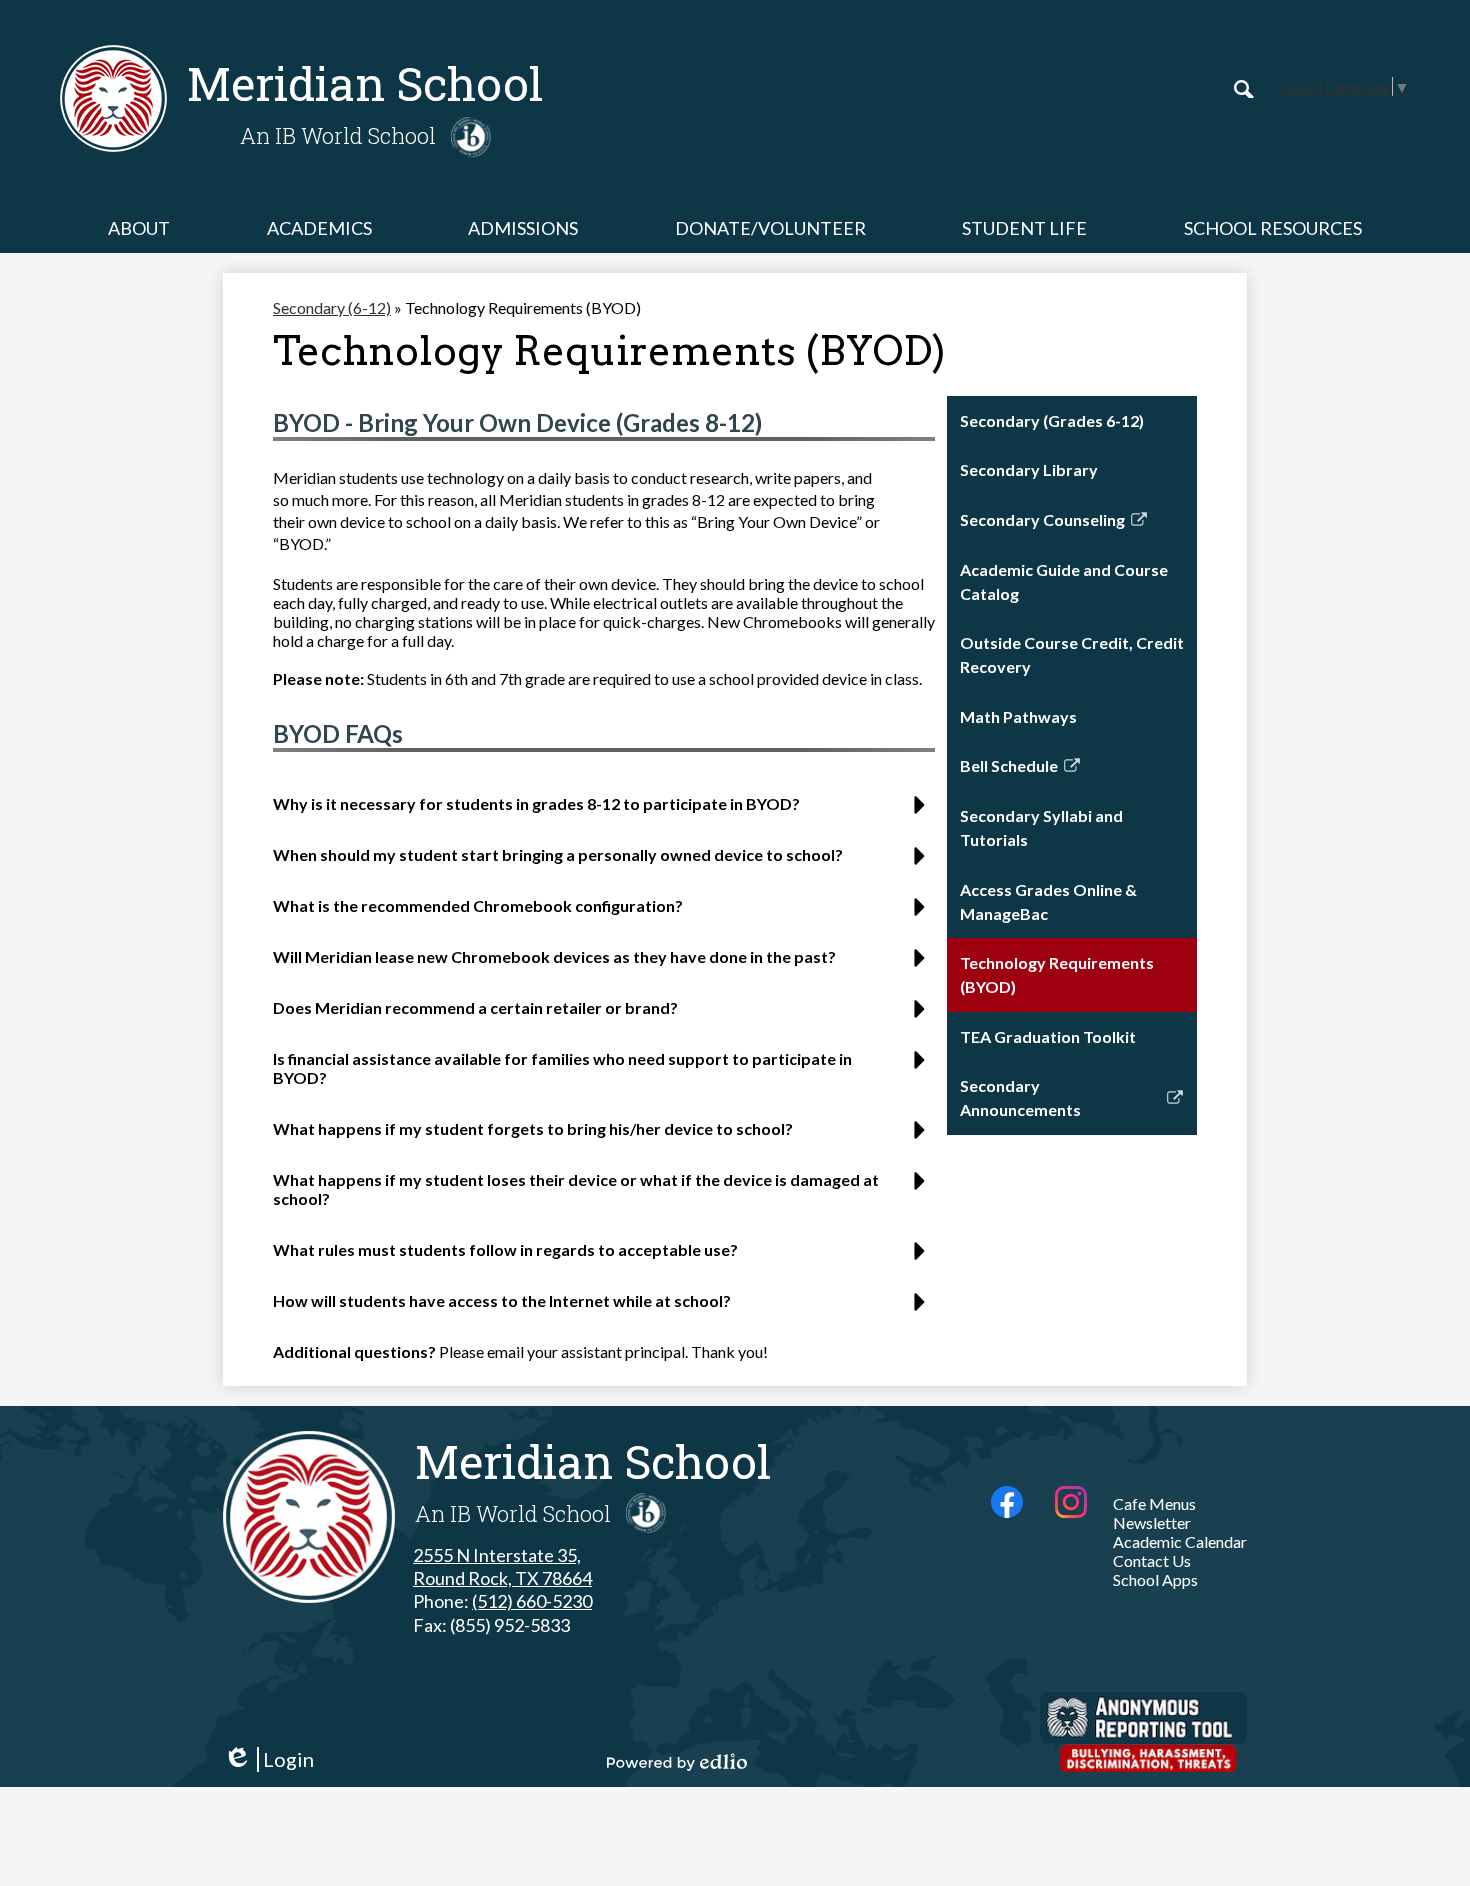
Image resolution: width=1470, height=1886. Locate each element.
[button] (139, 228)
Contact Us (1152, 1560)
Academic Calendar (1180, 1541)
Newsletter (1152, 1522)
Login (268, 1759)
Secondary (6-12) (332, 307)
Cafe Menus (1154, 1503)
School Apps (1155, 1579)
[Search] (1244, 89)
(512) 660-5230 (532, 1601)
